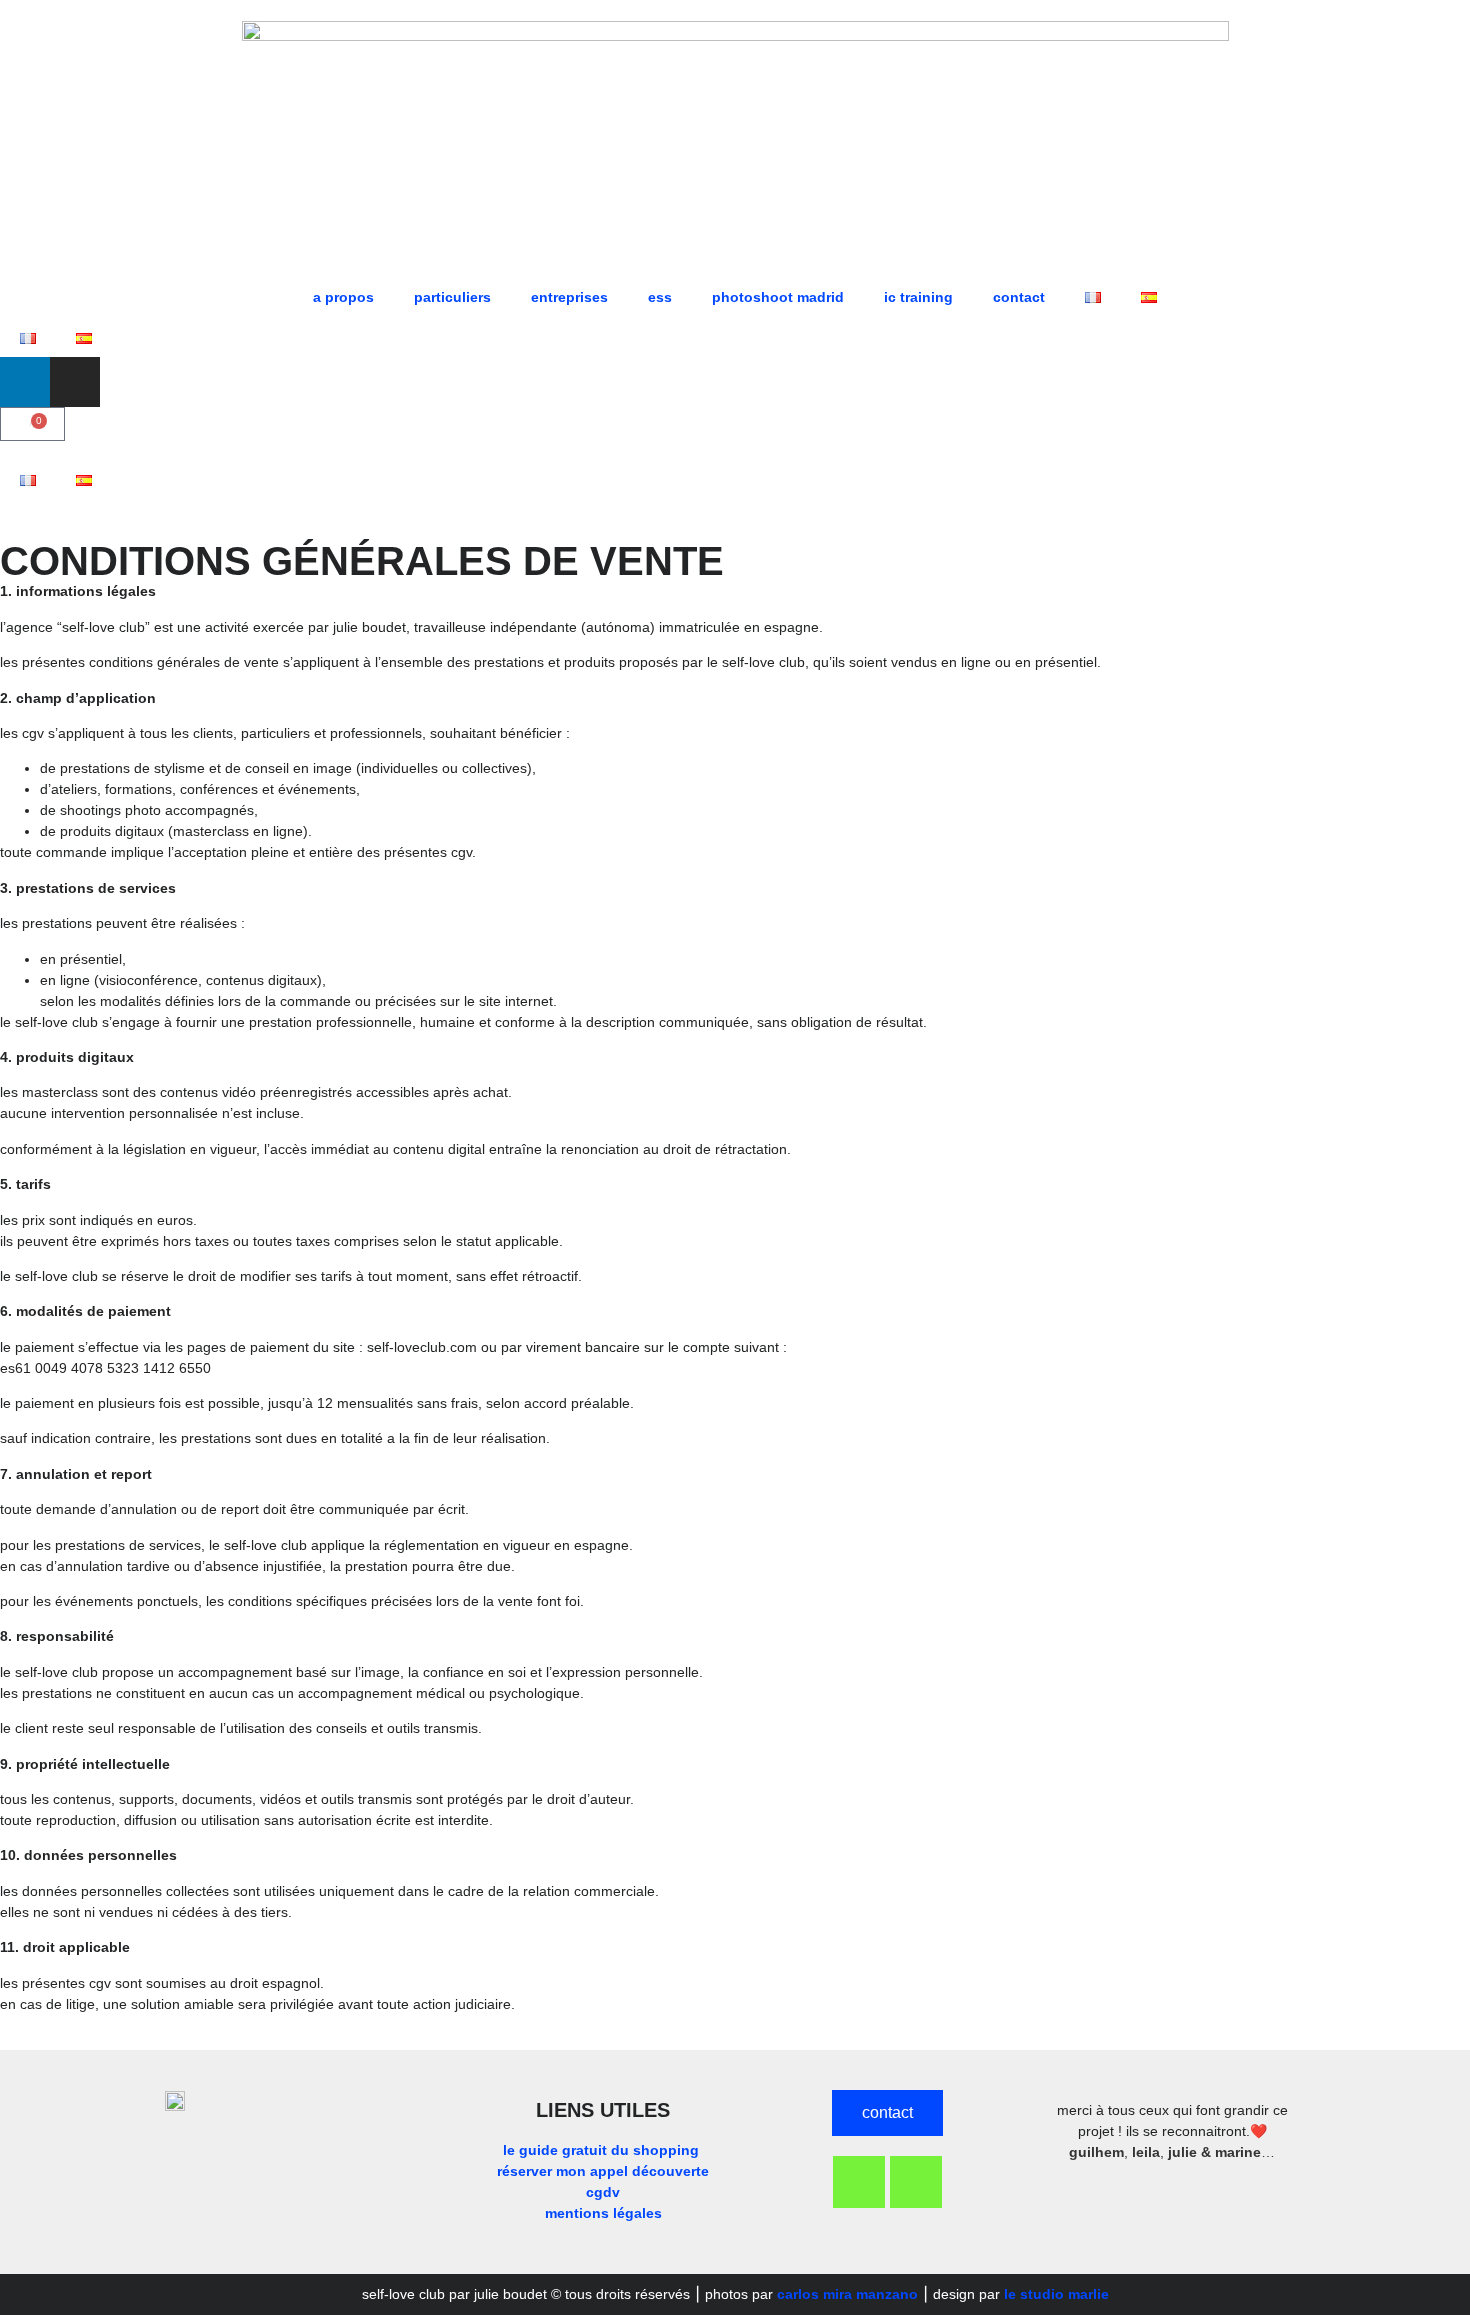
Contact (1019, 297)
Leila (1146, 2152)
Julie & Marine (1214, 2152)
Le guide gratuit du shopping (603, 2150)
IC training (918, 297)
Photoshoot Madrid (778, 297)
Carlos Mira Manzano (847, 2294)
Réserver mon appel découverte (603, 2171)
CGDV (603, 2192)
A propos (343, 297)
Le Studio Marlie (1056, 2294)
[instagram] (75, 382)
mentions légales (603, 2213)
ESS (660, 297)
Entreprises (569, 297)
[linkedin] (25, 382)
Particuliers (452, 297)
